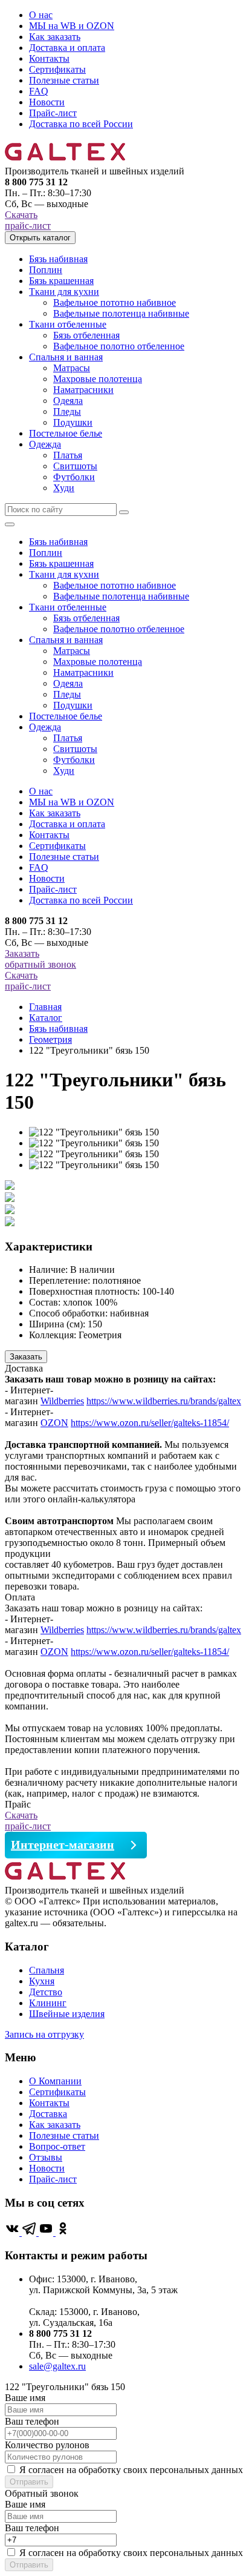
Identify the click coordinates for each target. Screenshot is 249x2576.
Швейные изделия (67, 2014)
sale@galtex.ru (57, 2366)
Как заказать (55, 37)
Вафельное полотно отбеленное (119, 346)
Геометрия (50, 1039)
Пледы (67, 411)
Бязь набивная (58, 259)
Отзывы (46, 2157)
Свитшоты (75, 466)
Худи (64, 488)
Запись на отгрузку (44, 2034)
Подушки (73, 422)
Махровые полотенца (98, 379)
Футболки (74, 477)
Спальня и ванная (66, 357)
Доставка (48, 2114)
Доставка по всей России (81, 124)
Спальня (47, 1970)
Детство (46, 1992)
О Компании (55, 2081)
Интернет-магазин (63, 1844)
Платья (68, 455)
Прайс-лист (53, 113)
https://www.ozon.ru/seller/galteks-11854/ (150, 1423)
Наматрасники (83, 390)
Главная (45, 1007)
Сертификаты (57, 69)
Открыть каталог (40, 238)
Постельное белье (66, 433)
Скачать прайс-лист (28, 220)
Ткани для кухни (64, 292)
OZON (54, 1423)
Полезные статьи (64, 80)
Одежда (45, 444)
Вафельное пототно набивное (115, 302)
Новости (47, 102)
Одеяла (68, 401)
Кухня (42, 1981)
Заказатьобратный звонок (40, 959)
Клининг (48, 2003)
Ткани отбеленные (68, 324)
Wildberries (62, 1401)
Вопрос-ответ (57, 2146)
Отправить (29, 2482)
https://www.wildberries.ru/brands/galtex (164, 1401)
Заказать (26, 1357)
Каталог (46, 1018)
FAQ (39, 91)
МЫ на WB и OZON (72, 26)
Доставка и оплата (67, 48)
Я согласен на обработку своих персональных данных (131, 2470)
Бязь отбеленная (86, 335)
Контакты (49, 58)
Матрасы (72, 368)
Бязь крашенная (61, 281)
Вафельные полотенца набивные (121, 313)
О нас (41, 15)
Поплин (46, 270)
